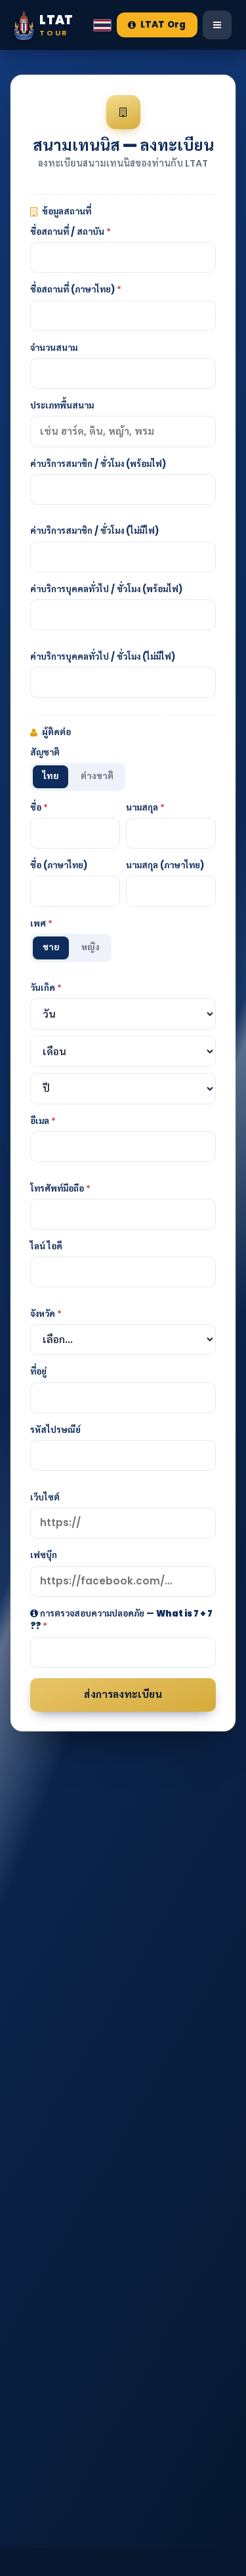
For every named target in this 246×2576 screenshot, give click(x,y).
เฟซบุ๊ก (44, 1555)
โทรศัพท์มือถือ (60, 1189)
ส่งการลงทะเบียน (123, 1694)
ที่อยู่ (38, 1372)
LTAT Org (163, 25)
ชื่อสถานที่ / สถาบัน (71, 232)
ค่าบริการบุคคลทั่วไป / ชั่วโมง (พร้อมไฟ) (106, 589)
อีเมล (43, 1121)
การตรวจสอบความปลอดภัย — (121, 1620)
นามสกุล (145, 808)
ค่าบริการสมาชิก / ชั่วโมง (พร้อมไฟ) (98, 464)
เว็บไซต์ (45, 1498)
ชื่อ (39, 808)
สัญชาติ (45, 753)
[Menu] (217, 25)
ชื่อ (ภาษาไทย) (59, 865)
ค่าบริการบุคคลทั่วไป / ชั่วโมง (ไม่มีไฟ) (103, 657)
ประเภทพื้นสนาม (62, 406)
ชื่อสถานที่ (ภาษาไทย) (76, 290)
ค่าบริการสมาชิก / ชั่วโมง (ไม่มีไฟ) (94, 531)
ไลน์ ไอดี (46, 1246)
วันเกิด (46, 988)
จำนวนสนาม (54, 348)
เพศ (41, 924)
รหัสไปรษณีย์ (55, 1430)
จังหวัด (46, 1314)
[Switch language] (103, 25)
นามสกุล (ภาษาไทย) (165, 865)
